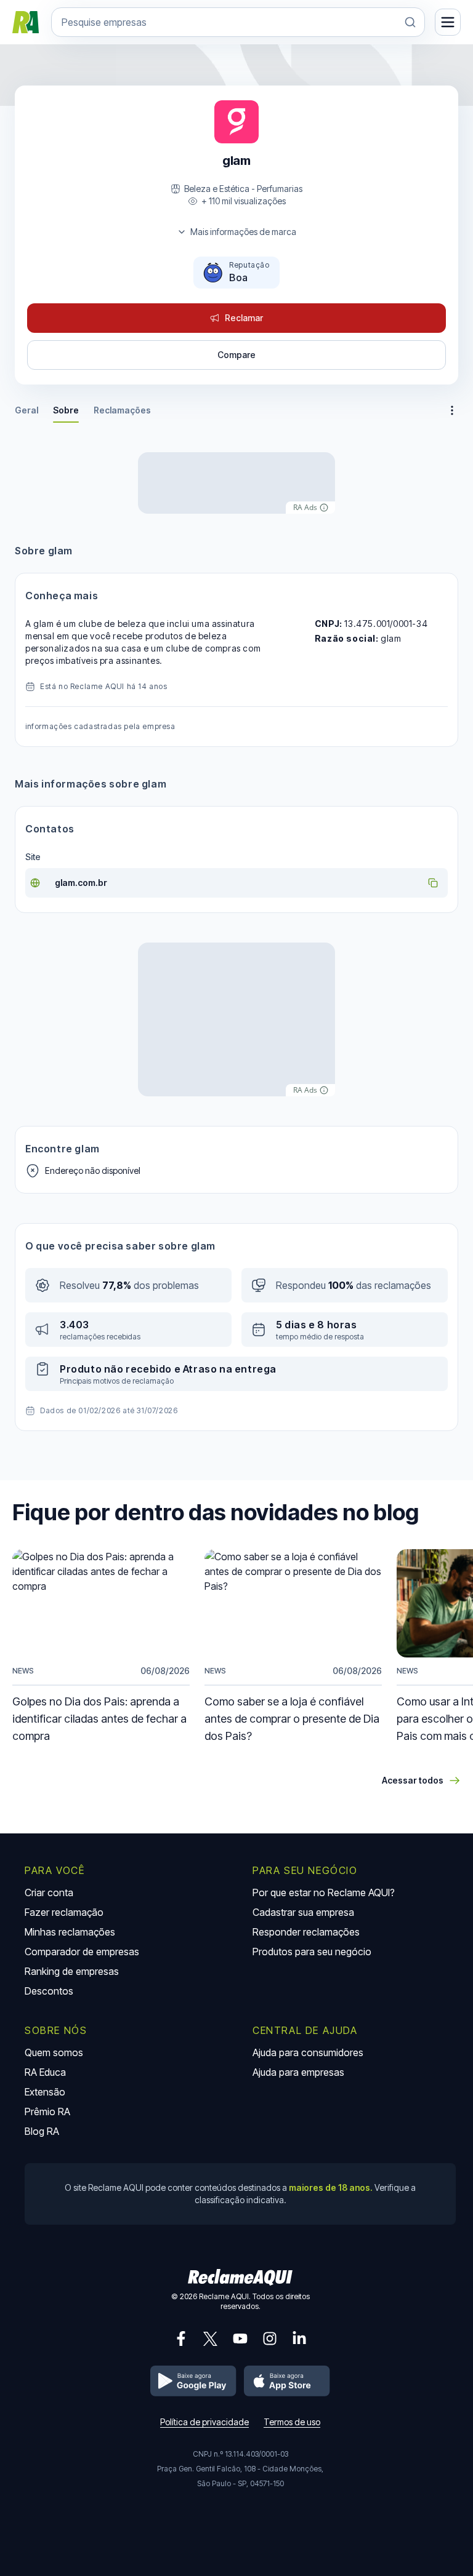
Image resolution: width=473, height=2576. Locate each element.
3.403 (75, 1325)
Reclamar (244, 318)
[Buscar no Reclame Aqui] (410, 22)
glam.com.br (81, 883)
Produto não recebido (116, 1369)
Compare (236, 355)
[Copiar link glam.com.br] (433, 883)
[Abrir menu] (448, 22)
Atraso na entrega (230, 1369)
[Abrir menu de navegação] (452, 410)
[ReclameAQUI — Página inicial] (26, 22)
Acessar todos (413, 1780)
